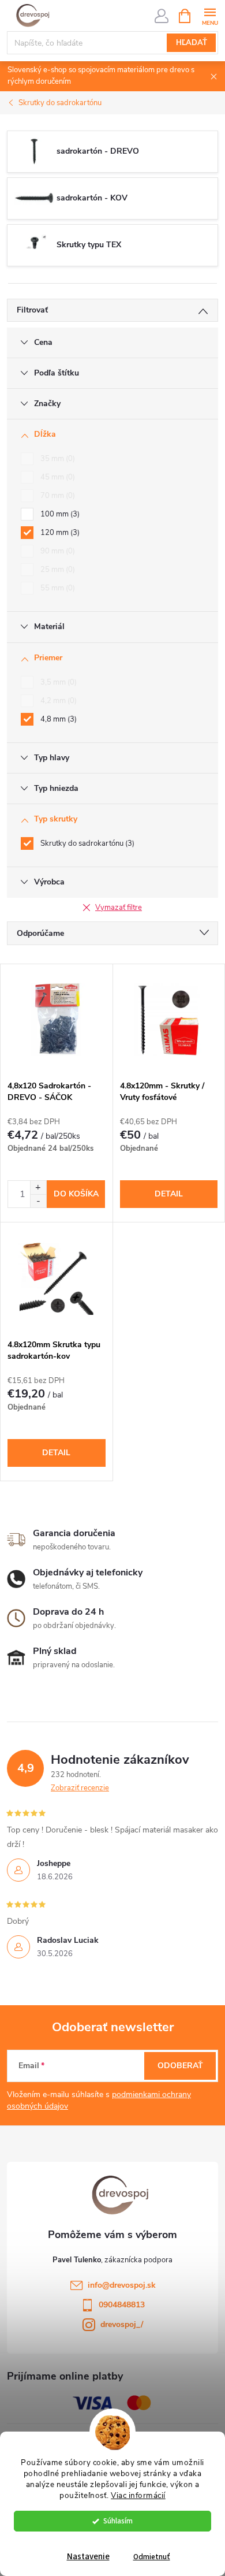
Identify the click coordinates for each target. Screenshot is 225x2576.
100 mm (59, 514)
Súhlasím (118, 2521)
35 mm (57, 459)
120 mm (59, 533)
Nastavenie (88, 2557)
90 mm (57, 551)
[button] (38, 1187)
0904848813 (122, 2305)
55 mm (57, 588)
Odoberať (180, 2066)
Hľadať (192, 43)
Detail (169, 1194)
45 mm (57, 477)
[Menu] (210, 15)
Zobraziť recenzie (80, 1788)
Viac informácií (138, 2495)
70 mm (57, 496)
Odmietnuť (152, 2557)
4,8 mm (57, 719)
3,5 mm (57, 682)
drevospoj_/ (122, 2324)
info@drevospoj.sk (122, 2285)
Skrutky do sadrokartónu (86, 843)
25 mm (57, 570)
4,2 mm (57, 701)
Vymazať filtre (119, 908)
